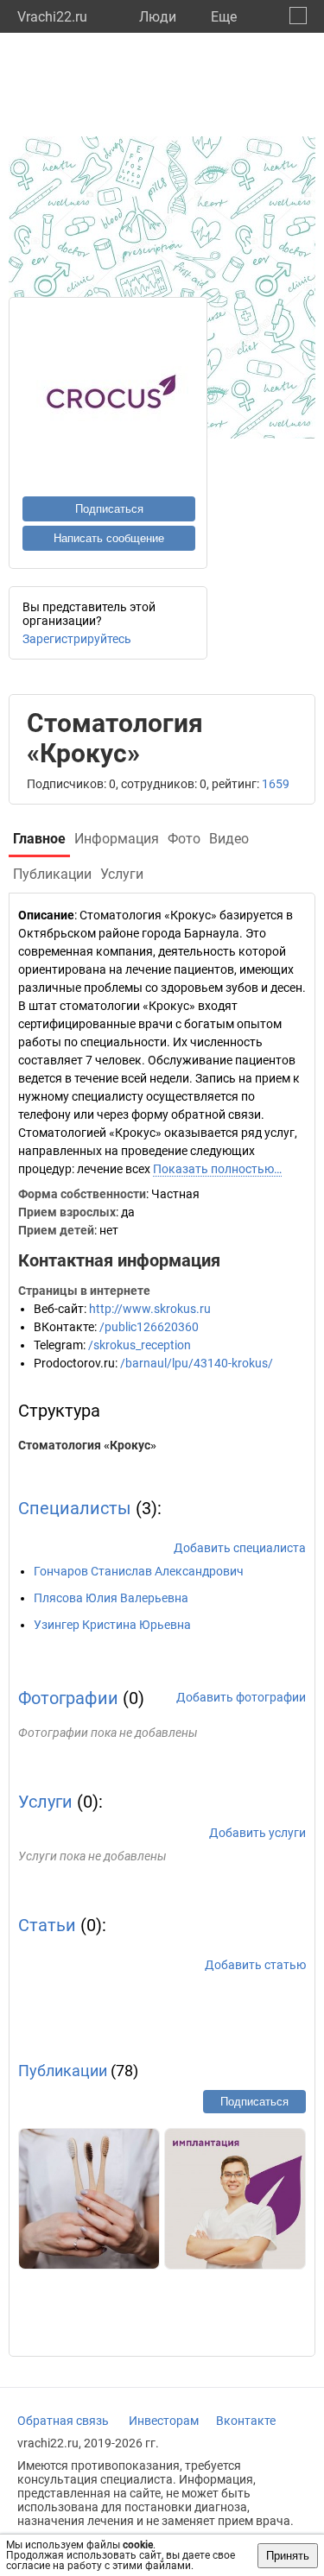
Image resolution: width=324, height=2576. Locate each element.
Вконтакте (246, 2421)
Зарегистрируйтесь (77, 639)
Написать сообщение (109, 538)
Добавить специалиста (240, 1548)
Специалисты (75, 1508)
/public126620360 (149, 1327)
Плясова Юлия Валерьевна (111, 1598)
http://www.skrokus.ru (150, 1309)
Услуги (45, 1802)
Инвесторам (164, 2421)
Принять (288, 2556)
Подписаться (109, 509)
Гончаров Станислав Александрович (139, 1571)
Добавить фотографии (241, 1697)
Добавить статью (255, 1965)
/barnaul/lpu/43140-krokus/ (197, 1363)
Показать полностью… (217, 1169)
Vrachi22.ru (52, 17)
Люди (158, 17)
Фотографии (68, 1698)
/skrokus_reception (140, 1345)
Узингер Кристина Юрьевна (112, 1625)
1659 (276, 784)
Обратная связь (63, 2421)
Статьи (47, 1925)
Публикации (63, 2071)
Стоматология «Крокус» (87, 1445)
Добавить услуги (257, 1833)
